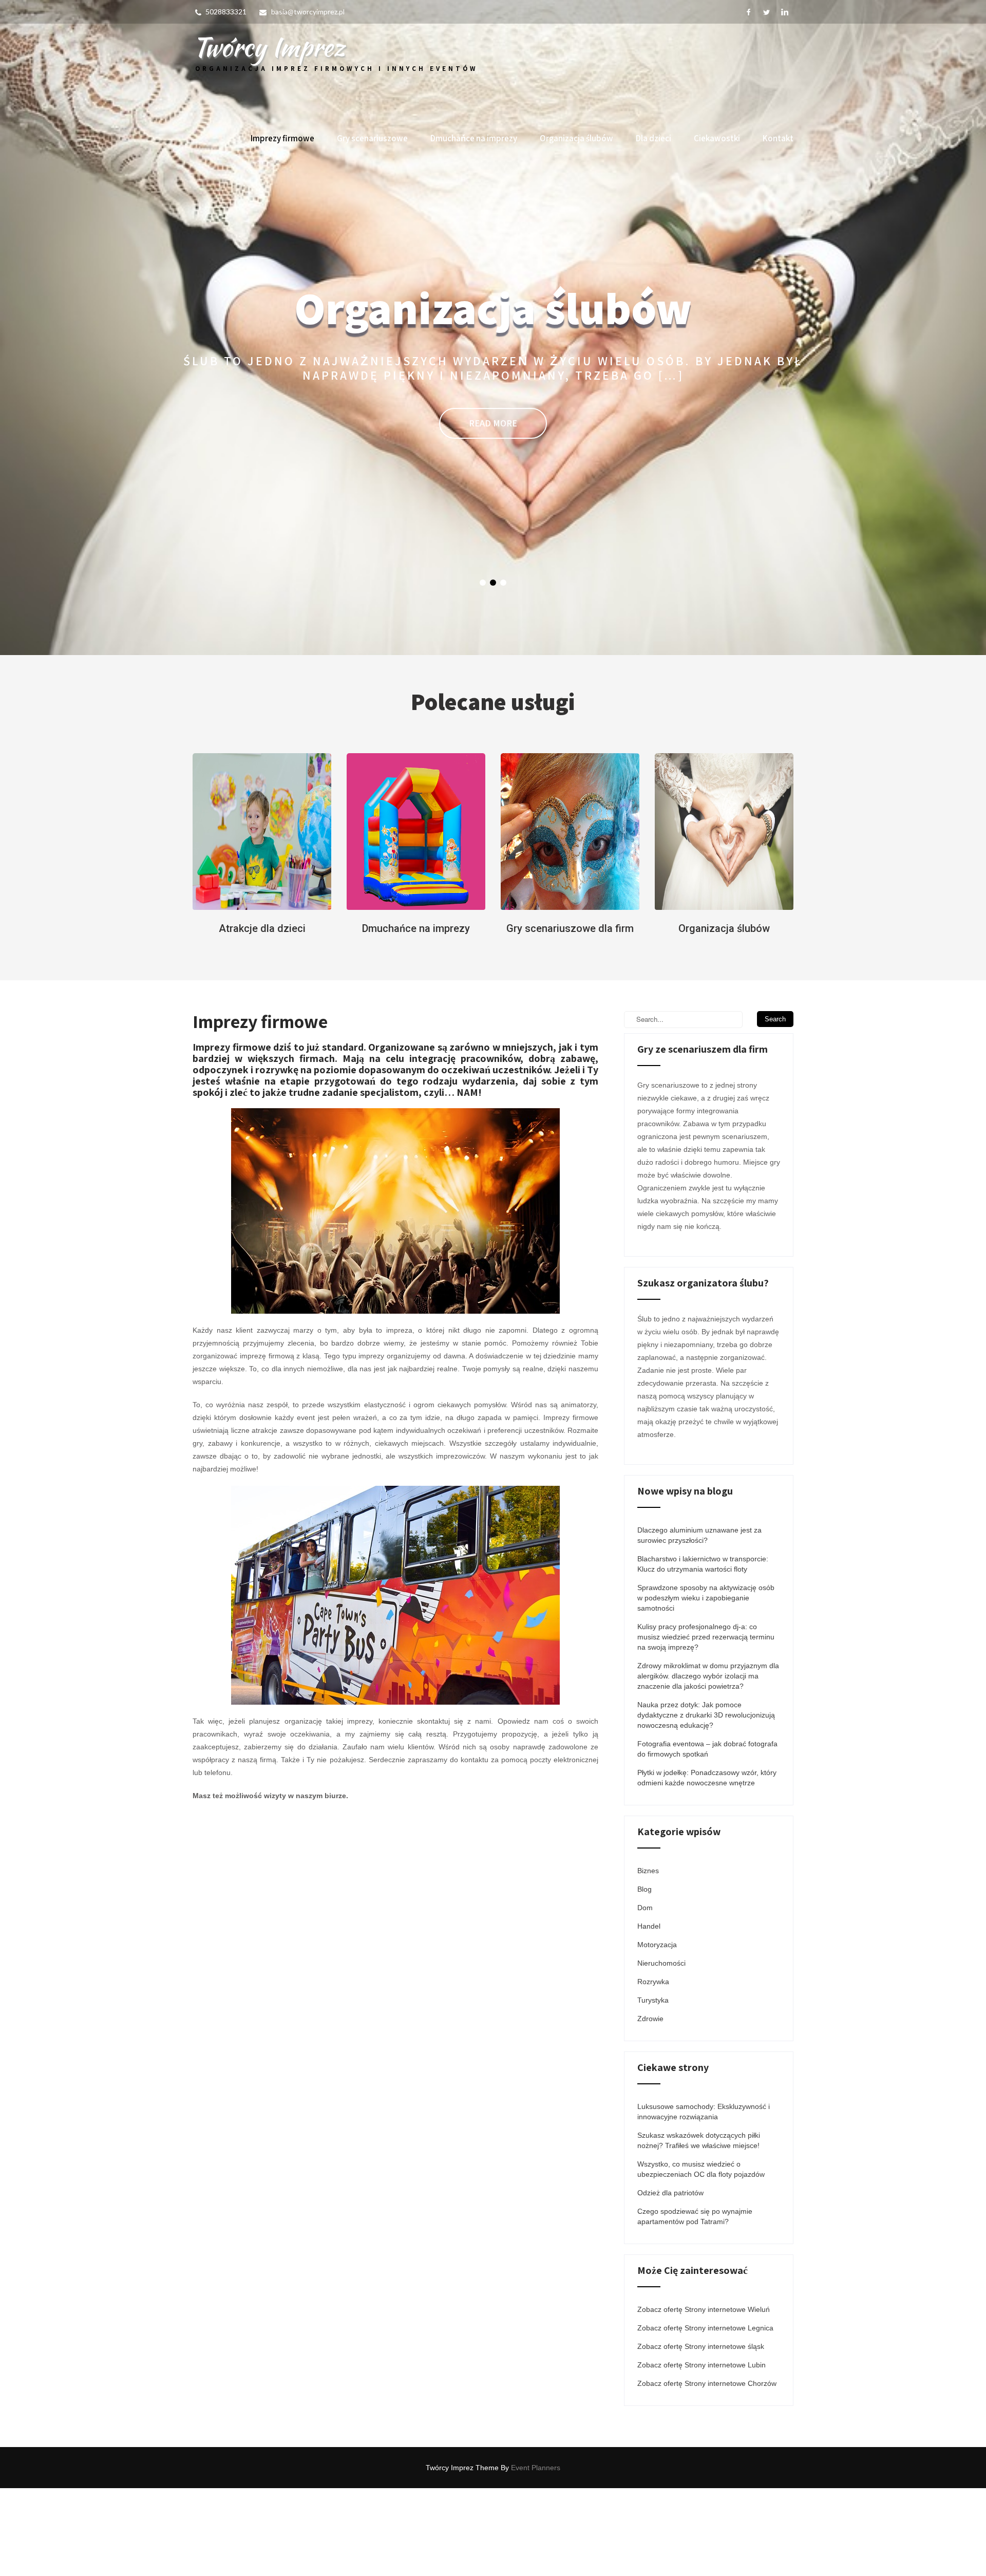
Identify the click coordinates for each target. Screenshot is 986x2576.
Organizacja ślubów (576, 138)
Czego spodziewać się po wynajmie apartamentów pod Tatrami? (695, 2304)
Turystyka (653, 2088)
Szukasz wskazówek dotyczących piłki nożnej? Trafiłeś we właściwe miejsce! (699, 2228)
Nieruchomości (661, 2051)
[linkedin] (784, 12)
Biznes (648, 1958)
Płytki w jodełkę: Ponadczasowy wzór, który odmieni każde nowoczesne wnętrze (707, 1865)
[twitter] (766, 12)
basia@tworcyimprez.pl (308, 12)
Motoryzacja (657, 2032)
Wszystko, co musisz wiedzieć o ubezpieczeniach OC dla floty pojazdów (701, 2257)
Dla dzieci (653, 138)
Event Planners (536, 2555)
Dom (645, 1995)
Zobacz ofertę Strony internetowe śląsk (701, 2434)
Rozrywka (653, 2069)
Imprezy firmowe (282, 138)
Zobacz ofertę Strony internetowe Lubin (701, 2453)
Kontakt (778, 138)
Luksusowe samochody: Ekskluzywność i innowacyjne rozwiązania (704, 2199)
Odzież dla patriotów (670, 2281)
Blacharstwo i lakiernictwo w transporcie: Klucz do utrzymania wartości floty (703, 1652)
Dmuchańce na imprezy (474, 138)
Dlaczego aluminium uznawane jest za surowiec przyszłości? (699, 1623)
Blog (644, 1977)
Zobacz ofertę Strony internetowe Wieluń (704, 2397)
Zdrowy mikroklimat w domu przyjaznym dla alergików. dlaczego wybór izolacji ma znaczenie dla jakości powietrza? (708, 1764)
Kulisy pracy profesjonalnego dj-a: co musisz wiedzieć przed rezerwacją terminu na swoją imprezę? (706, 1725)
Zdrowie (650, 2106)
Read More (493, 482)
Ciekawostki (717, 138)
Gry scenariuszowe (372, 138)
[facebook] (748, 12)
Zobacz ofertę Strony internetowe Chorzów (707, 2471)
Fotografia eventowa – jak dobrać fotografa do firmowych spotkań (707, 1837)
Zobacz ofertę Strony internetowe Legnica (705, 2416)
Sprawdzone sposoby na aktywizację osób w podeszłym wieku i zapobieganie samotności (706, 1686)
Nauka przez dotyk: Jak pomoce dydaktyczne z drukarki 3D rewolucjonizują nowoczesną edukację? (706, 1803)
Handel (649, 2014)
